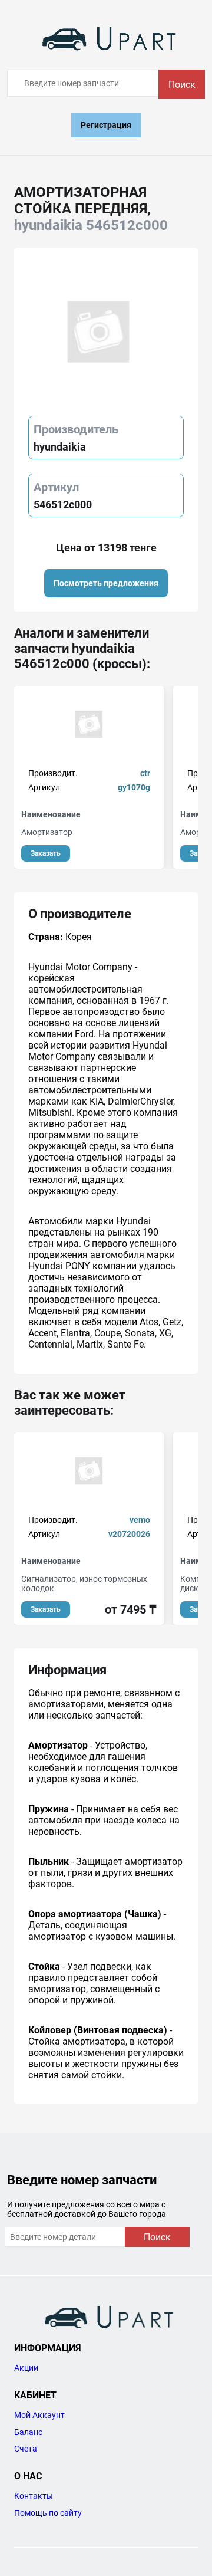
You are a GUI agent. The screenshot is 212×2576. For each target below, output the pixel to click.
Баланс (28, 2432)
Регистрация (106, 125)
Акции (26, 2368)
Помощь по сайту (48, 2513)
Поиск (182, 85)
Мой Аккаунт (39, 2415)
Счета (26, 2449)
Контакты (34, 2496)
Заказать (46, 853)
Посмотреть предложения (106, 583)
